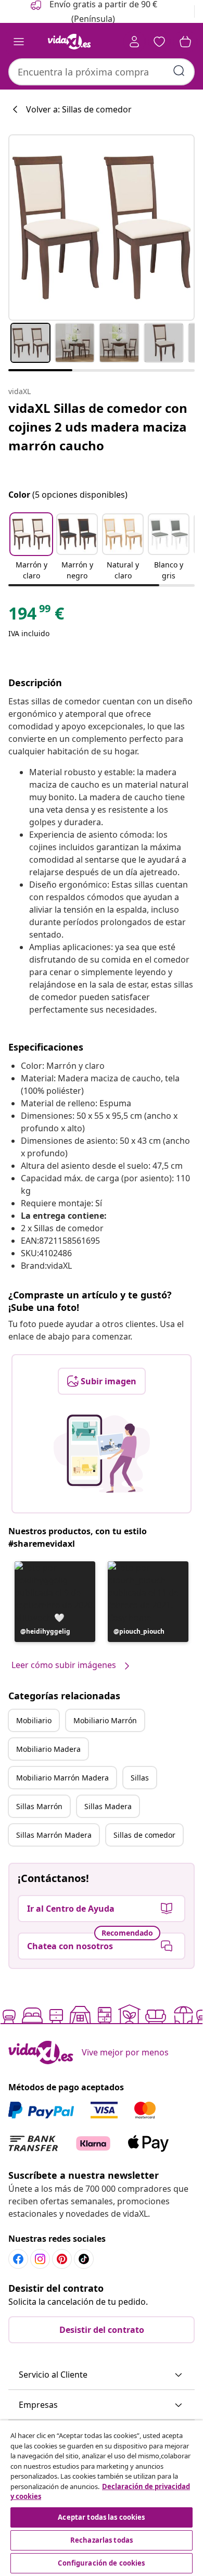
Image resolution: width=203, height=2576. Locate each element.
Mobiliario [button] (34, 1720)
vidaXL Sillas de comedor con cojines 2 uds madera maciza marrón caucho (98, 427)
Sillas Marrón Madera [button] (54, 1835)
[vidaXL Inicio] (69, 42)
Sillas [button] (140, 1778)
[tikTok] (84, 2259)
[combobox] (102, 72)
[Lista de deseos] (159, 42)
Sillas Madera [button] (108, 1806)
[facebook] (18, 2259)
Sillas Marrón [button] (39, 1806)
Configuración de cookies (101, 2563)
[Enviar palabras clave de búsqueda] (179, 71)
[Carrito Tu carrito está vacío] (185, 42)
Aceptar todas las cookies (101, 2517)
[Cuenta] (134, 42)
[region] (102, 2498)
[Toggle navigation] (19, 42)
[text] (36, 616)
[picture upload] (102, 1454)
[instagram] (40, 2259)
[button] (31, 548)
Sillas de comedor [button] (144, 1835)
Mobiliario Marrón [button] (105, 1720)
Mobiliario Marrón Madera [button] (62, 1778)
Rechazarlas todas (102, 2540)
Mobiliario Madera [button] (48, 1749)
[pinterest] (62, 2259)
